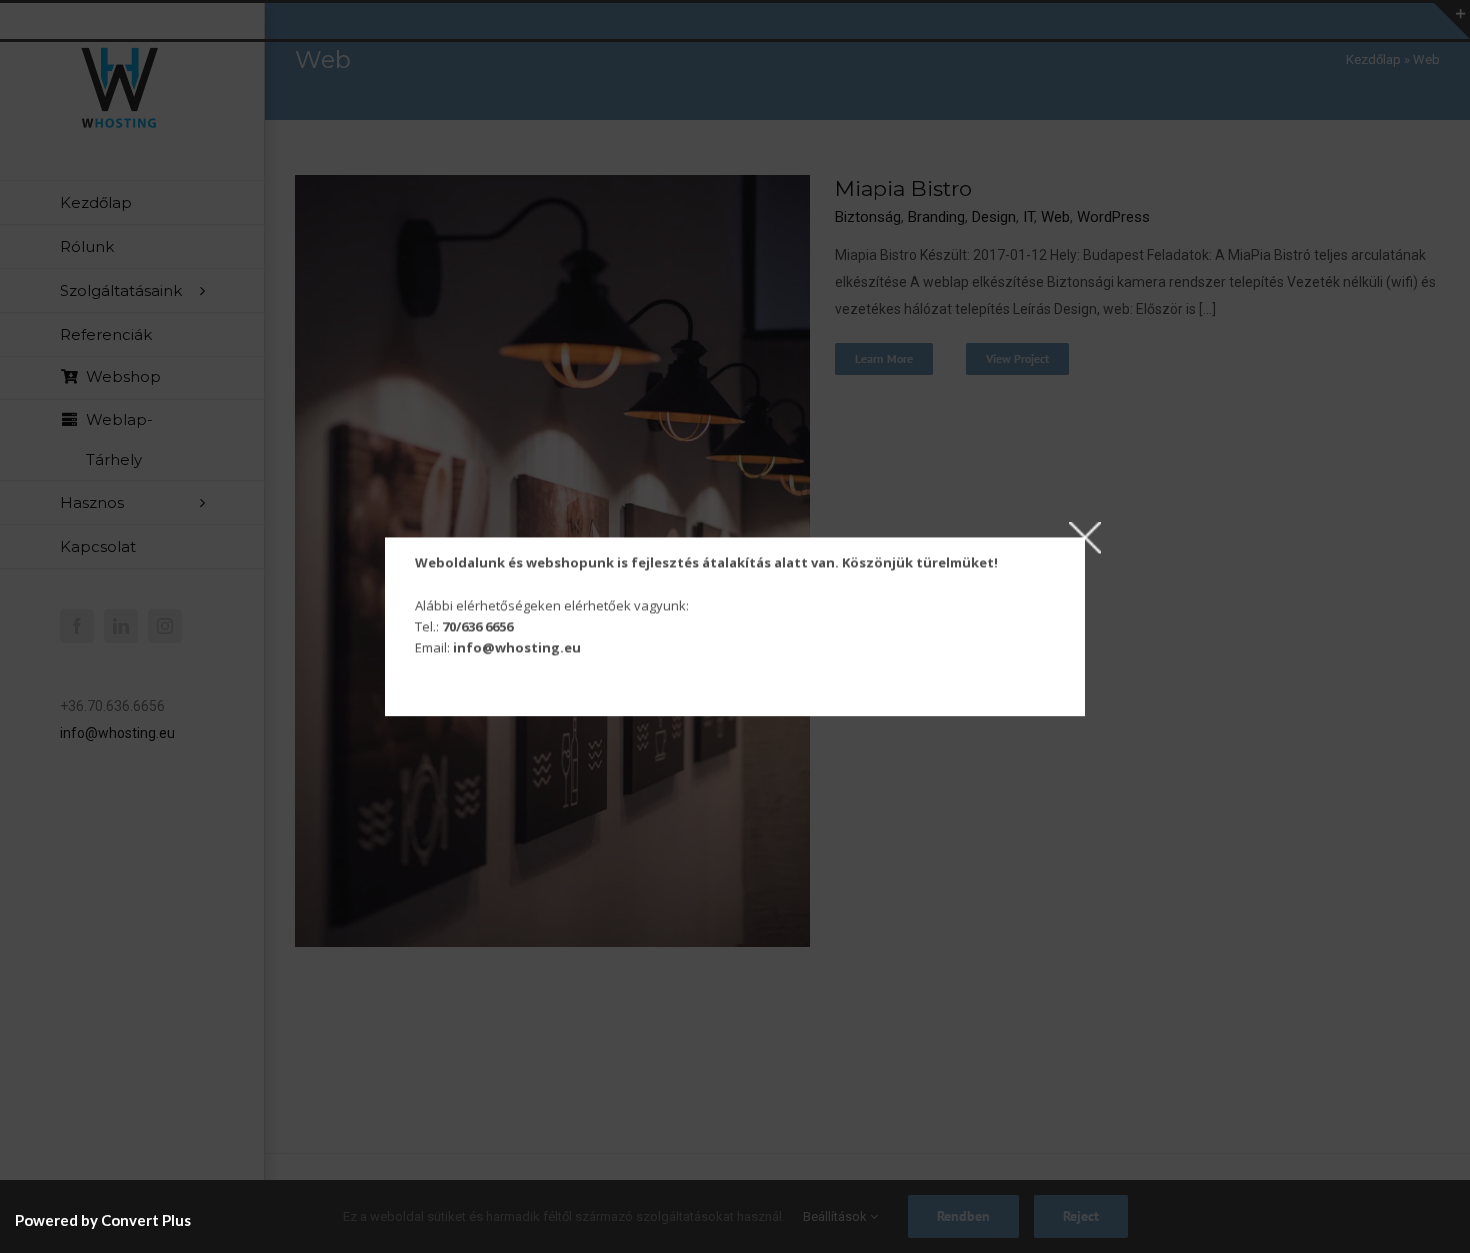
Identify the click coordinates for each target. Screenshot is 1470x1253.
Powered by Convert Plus (103, 1220)
